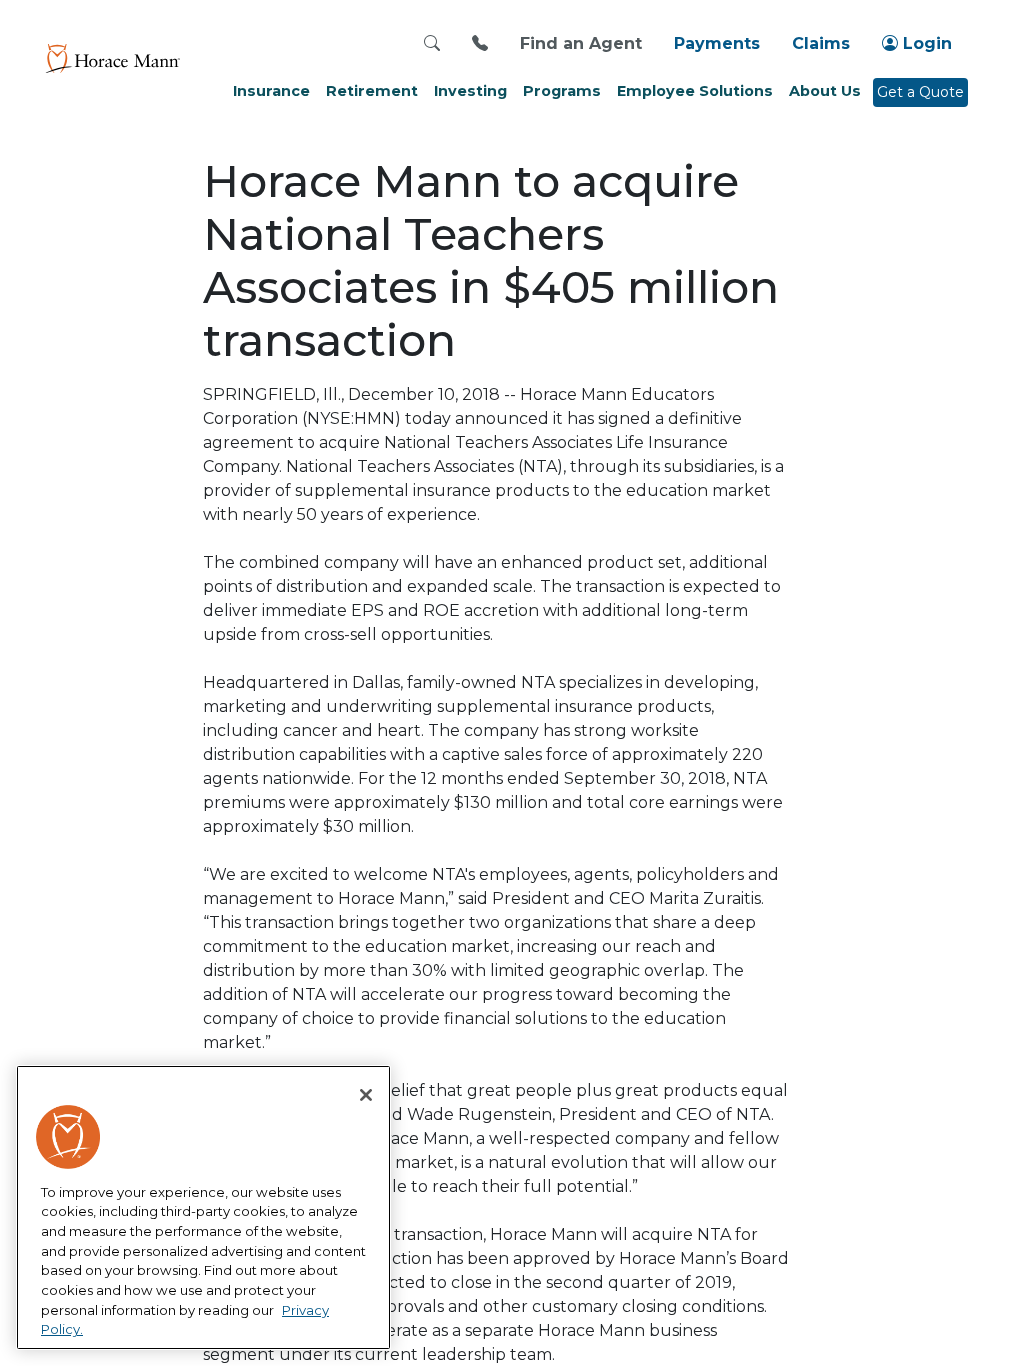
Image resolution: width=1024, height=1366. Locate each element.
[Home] (112, 57)
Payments (717, 43)
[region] (203, 1208)
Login (925, 43)
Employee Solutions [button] (695, 91)
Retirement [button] (372, 91)
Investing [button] (470, 91)
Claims (821, 43)
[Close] (366, 1095)
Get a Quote (920, 92)
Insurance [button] (271, 91)
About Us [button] (825, 91)
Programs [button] (562, 91)
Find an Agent (581, 43)
